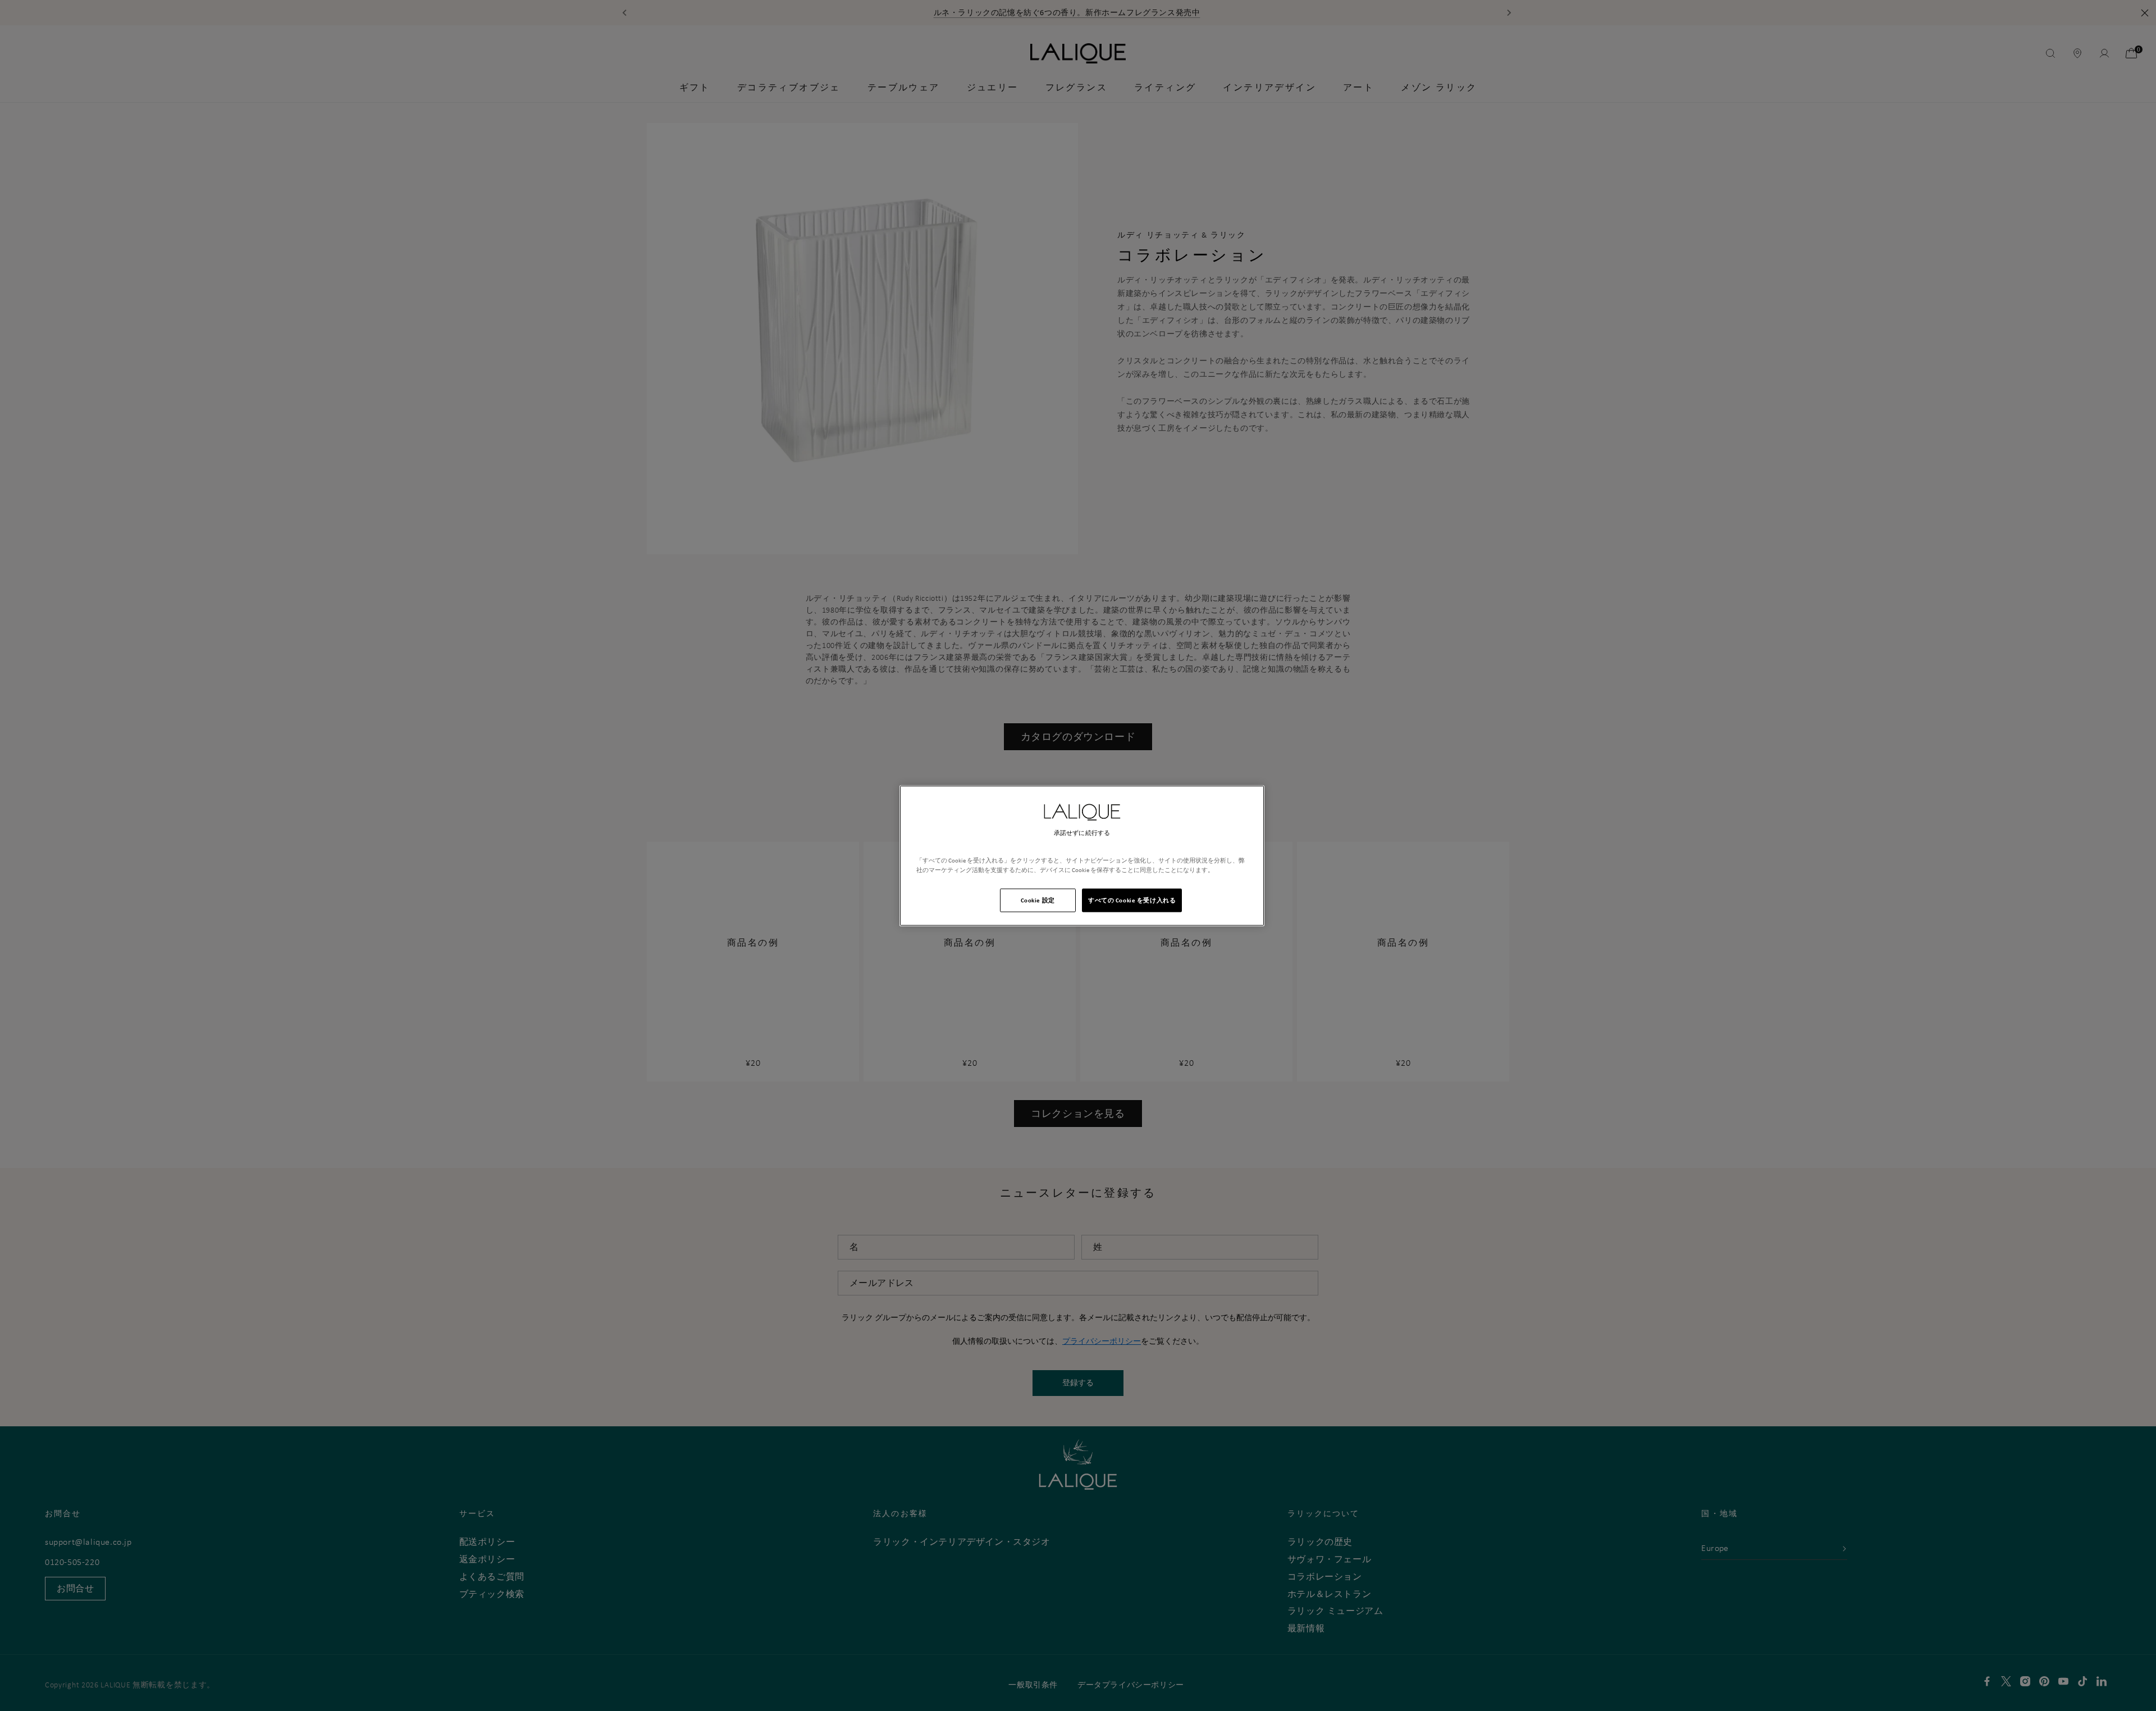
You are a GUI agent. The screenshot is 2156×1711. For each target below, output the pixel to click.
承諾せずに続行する (1082, 833)
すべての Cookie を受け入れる (1132, 900)
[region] (1082, 855)
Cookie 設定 (1038, 900)
